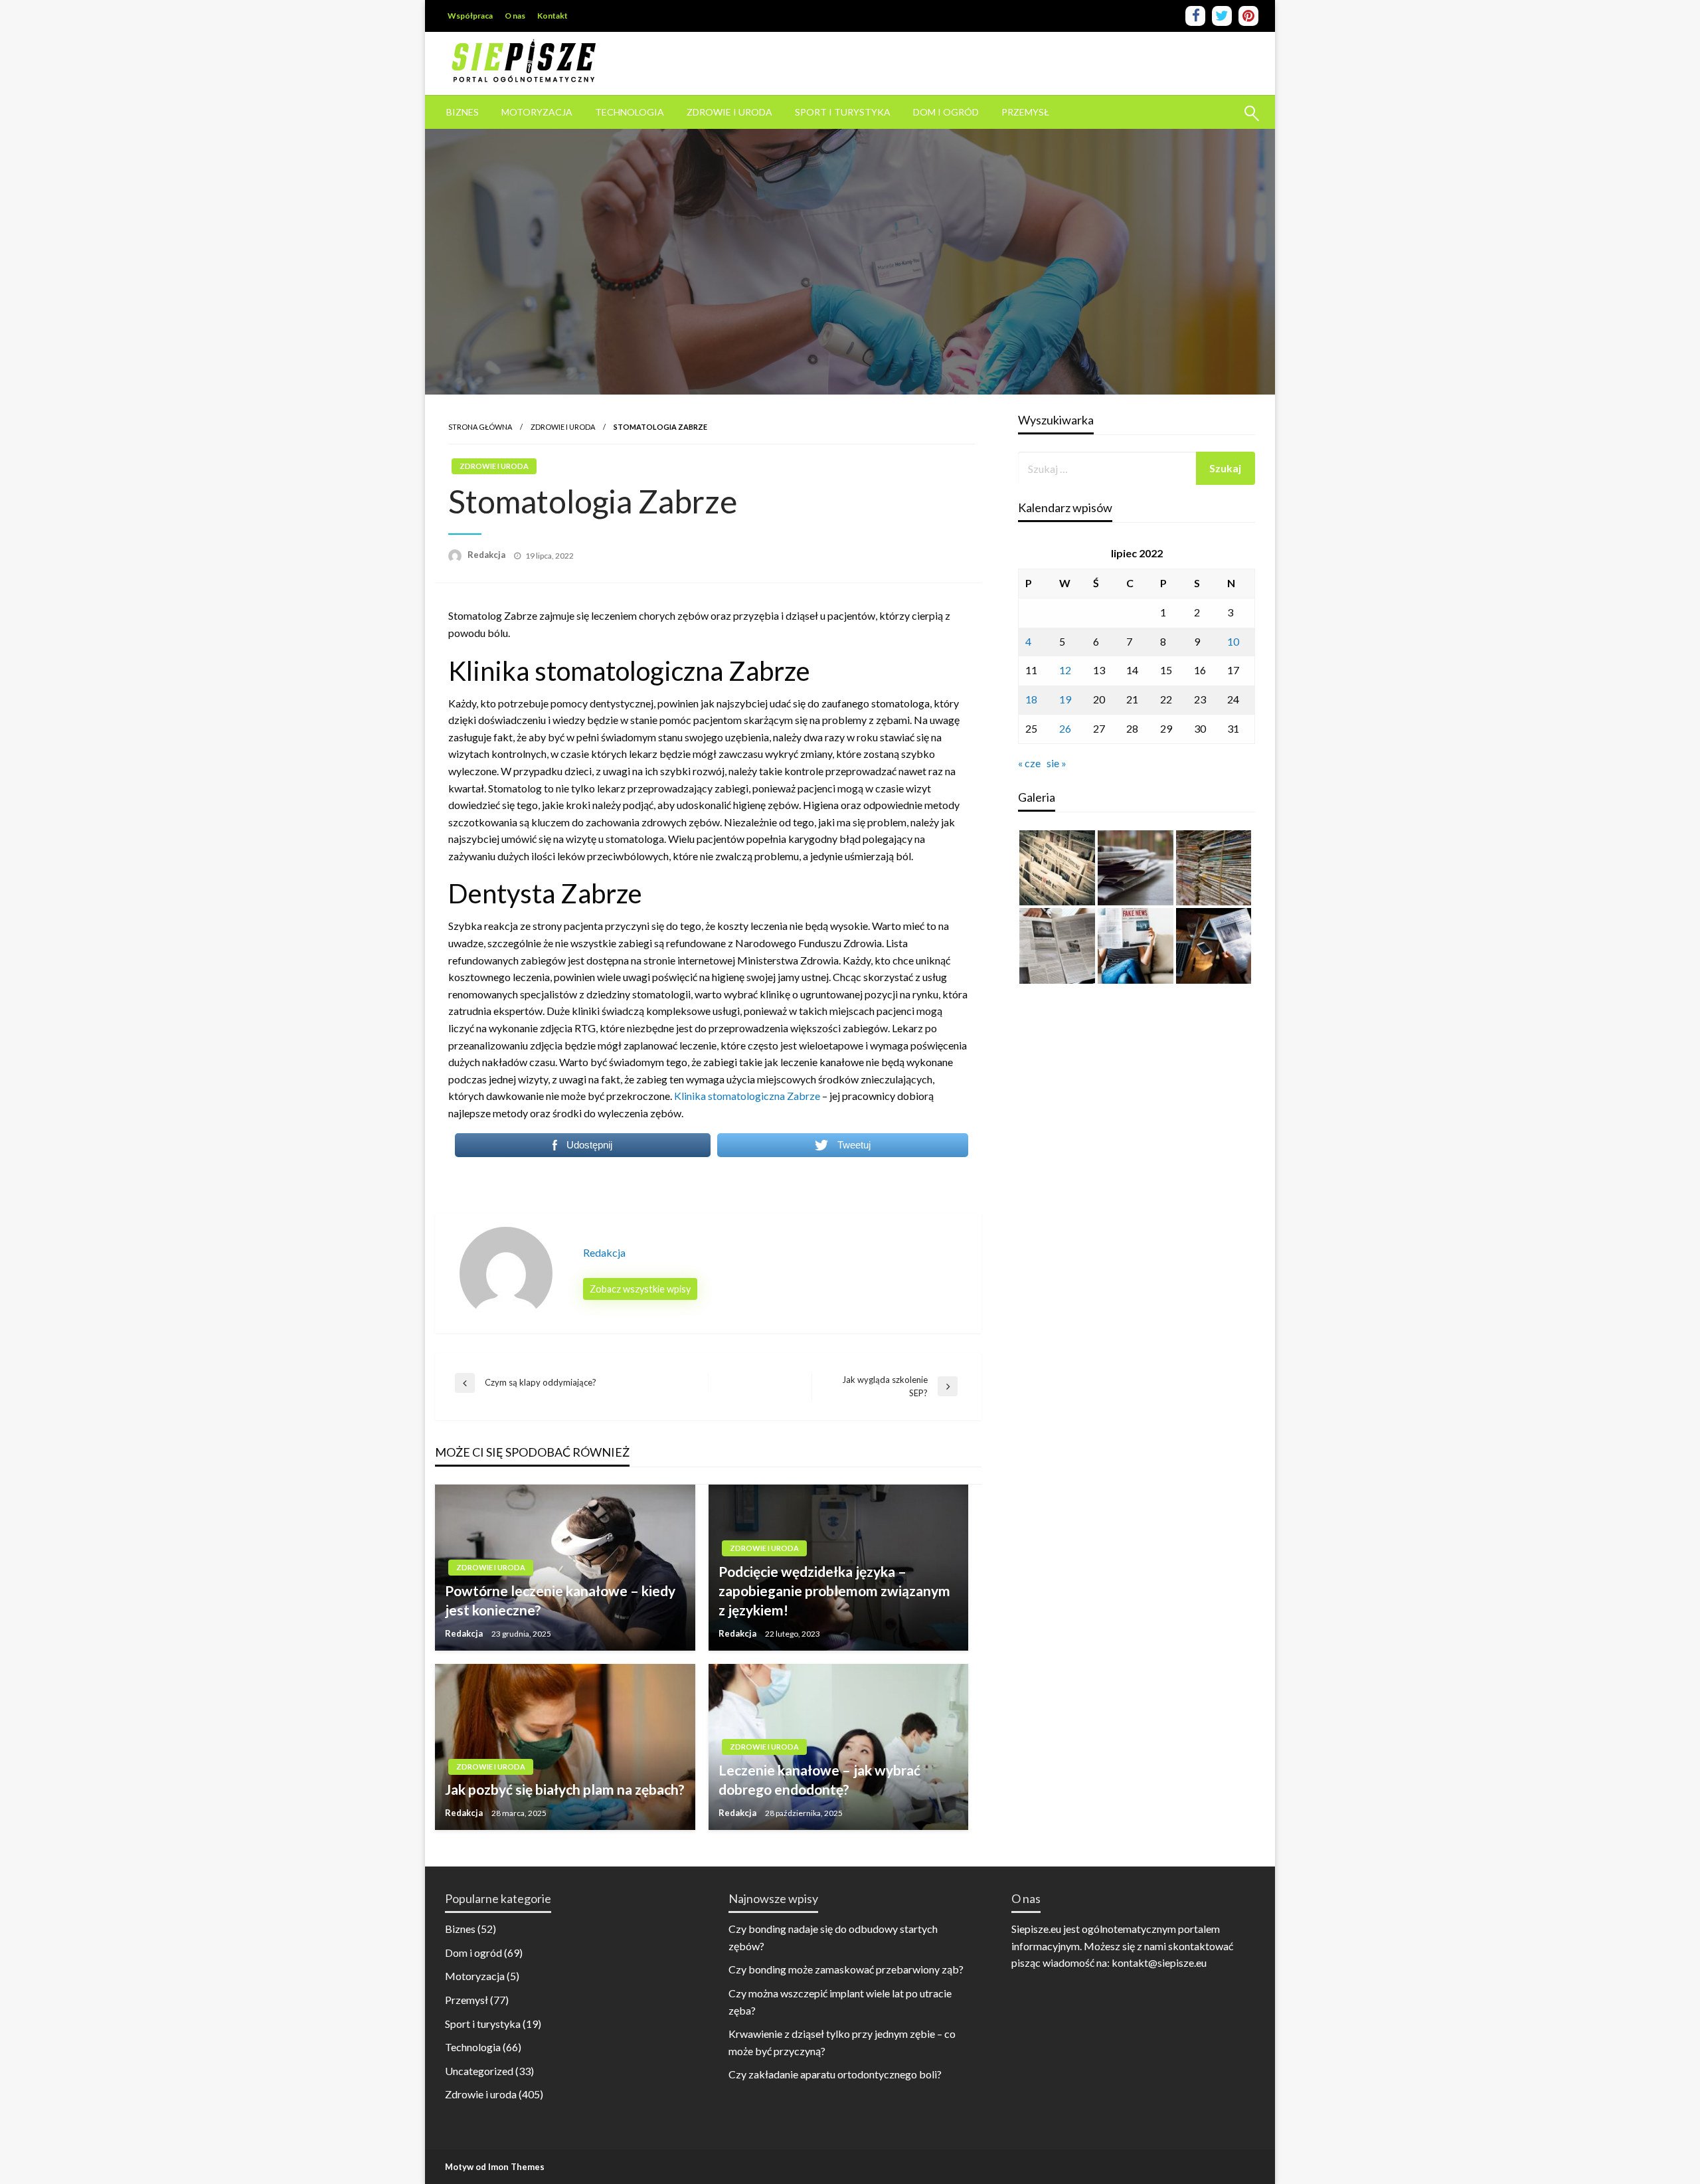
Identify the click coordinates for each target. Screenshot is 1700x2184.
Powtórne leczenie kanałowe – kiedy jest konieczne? (560, 1600)
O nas (515, 16)
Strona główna (480, 427)
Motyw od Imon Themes (495, 2167)
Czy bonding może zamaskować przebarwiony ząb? (846, 1969)
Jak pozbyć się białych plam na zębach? (565, 1789)
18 (1031, 699)
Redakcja (487, 555)
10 (1233, 641)
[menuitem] (463, 112)
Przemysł (1025, 112)
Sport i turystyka (843, 112)
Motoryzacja (537, 112)
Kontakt (552, 16)
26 (1065, 728)
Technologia (630, 112)
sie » (1057, 763)
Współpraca (470, 16)
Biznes (463, 112)
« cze (1029, 763)
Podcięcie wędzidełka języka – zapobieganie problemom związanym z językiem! (834, 1591)
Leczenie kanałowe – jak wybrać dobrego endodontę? (819, 1779)
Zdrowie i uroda (729, 112)
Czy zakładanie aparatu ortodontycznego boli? (835, 2074)
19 (1065, 699)
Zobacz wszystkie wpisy (640, 1289)
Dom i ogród (946, 112)
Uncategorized (479, 2071)
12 (1065, 670)
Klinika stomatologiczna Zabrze (747, 1096)
